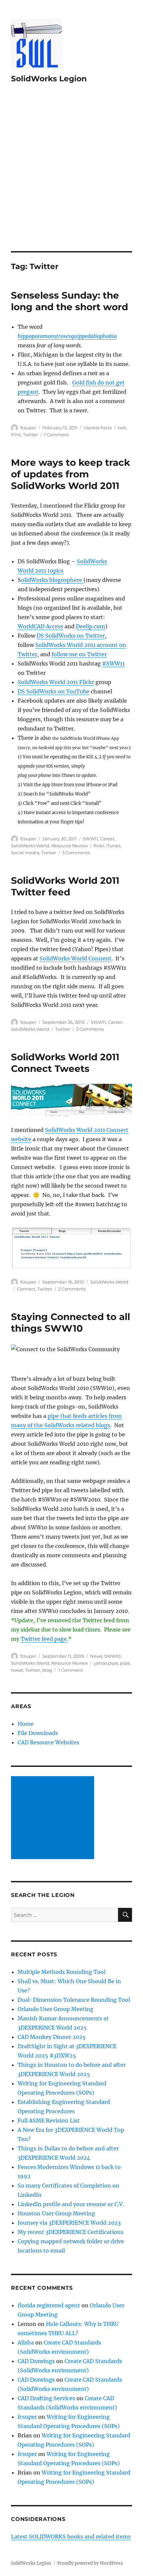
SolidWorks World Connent (75, 958)
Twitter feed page (44, 1639)
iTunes (113, 846)
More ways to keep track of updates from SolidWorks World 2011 (71, 474)
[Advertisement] (71, 176)
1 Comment (56, 435)
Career (107, 839)
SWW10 (112, 1656)
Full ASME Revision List (49, 2121)
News (96, 1656)
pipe (125, 1663)
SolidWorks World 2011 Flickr (56, 682)
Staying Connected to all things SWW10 (71, 1323)
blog (47, 1670)
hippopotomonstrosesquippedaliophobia (67, 336)
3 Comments (76, 853)
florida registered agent (49, 2305)
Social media (25, 853)
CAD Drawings (36, 2361)
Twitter (30, 435)
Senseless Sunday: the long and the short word (70, 301)
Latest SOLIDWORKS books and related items (71, 2537)
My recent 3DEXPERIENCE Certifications (71, 2232)
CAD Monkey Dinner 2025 (52, 2037)
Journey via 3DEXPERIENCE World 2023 (69, 2223)
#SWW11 (113, 663)
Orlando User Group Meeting (56, 2009)
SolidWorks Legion (49, 79)
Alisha (26, 2342)
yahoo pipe (106, 1663)
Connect (26, 1289)
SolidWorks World (30, 846)
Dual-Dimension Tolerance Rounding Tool (74, 2000)
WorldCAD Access (40, 626)
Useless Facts (98, 428)
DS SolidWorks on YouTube (54, 691)
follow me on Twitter (79, 654)
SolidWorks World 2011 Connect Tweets (65, 1063)
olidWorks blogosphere (52, 580)
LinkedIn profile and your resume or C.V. (71, 2204)
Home (26, 1724)
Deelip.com (90, 626)
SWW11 (90, 839)
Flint (16, 435)
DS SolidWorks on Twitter (71, 636)
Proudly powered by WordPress (90, 2563)
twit (122, 428)
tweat (17, 1670)
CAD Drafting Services (46, 2398)
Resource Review (70, 846)
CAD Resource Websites (48, 1742)
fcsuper (28, 428)
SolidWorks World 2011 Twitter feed (65, 886)
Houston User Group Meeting (56, 2213)
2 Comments (90, 1029)
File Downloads (38, 1733)
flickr (99, 846)
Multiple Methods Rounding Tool (62, 1972)
